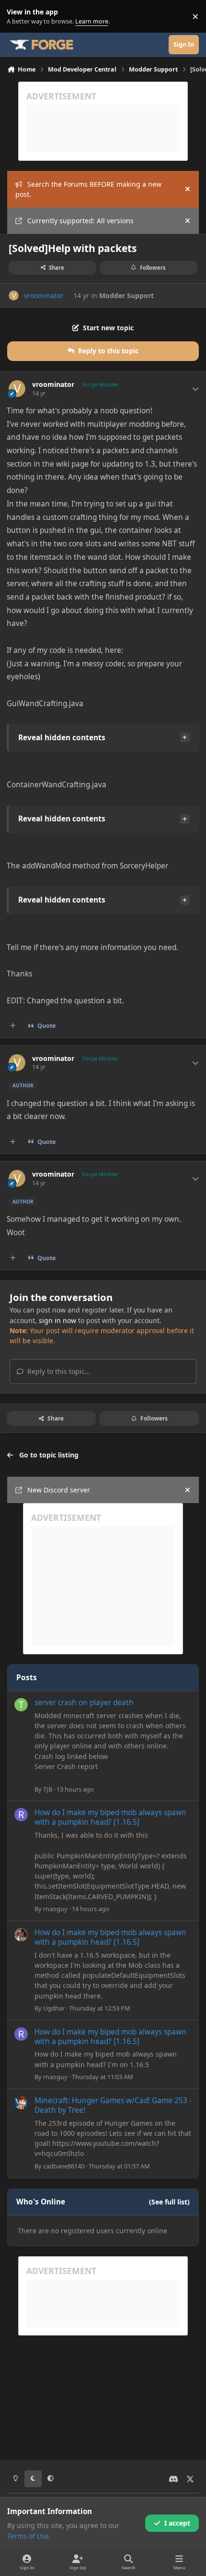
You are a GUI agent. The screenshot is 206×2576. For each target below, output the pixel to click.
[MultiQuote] (13, 1026)
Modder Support (126, 295)
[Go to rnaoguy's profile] (21, 1815)
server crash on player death (84, 1703)
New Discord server (59, 1490)
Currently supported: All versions (80, 221)
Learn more (18, 17)
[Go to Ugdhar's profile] (21, 1935)
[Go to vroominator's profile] (14, 295)
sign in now (57, 1320)
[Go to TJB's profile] (21, 1705)
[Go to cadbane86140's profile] (21, 2103)
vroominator (44, 295)
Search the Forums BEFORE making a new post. (88, 189)
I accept (177, 2523)
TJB (48, 1789)
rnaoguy (55, 1909)
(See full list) (169, 2202)
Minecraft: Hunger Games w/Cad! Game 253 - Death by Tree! (113, 2105)
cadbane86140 (64, 2166)
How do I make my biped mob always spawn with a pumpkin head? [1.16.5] (110, 1817)
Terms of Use (28, 2536)
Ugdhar (54, 2008)
